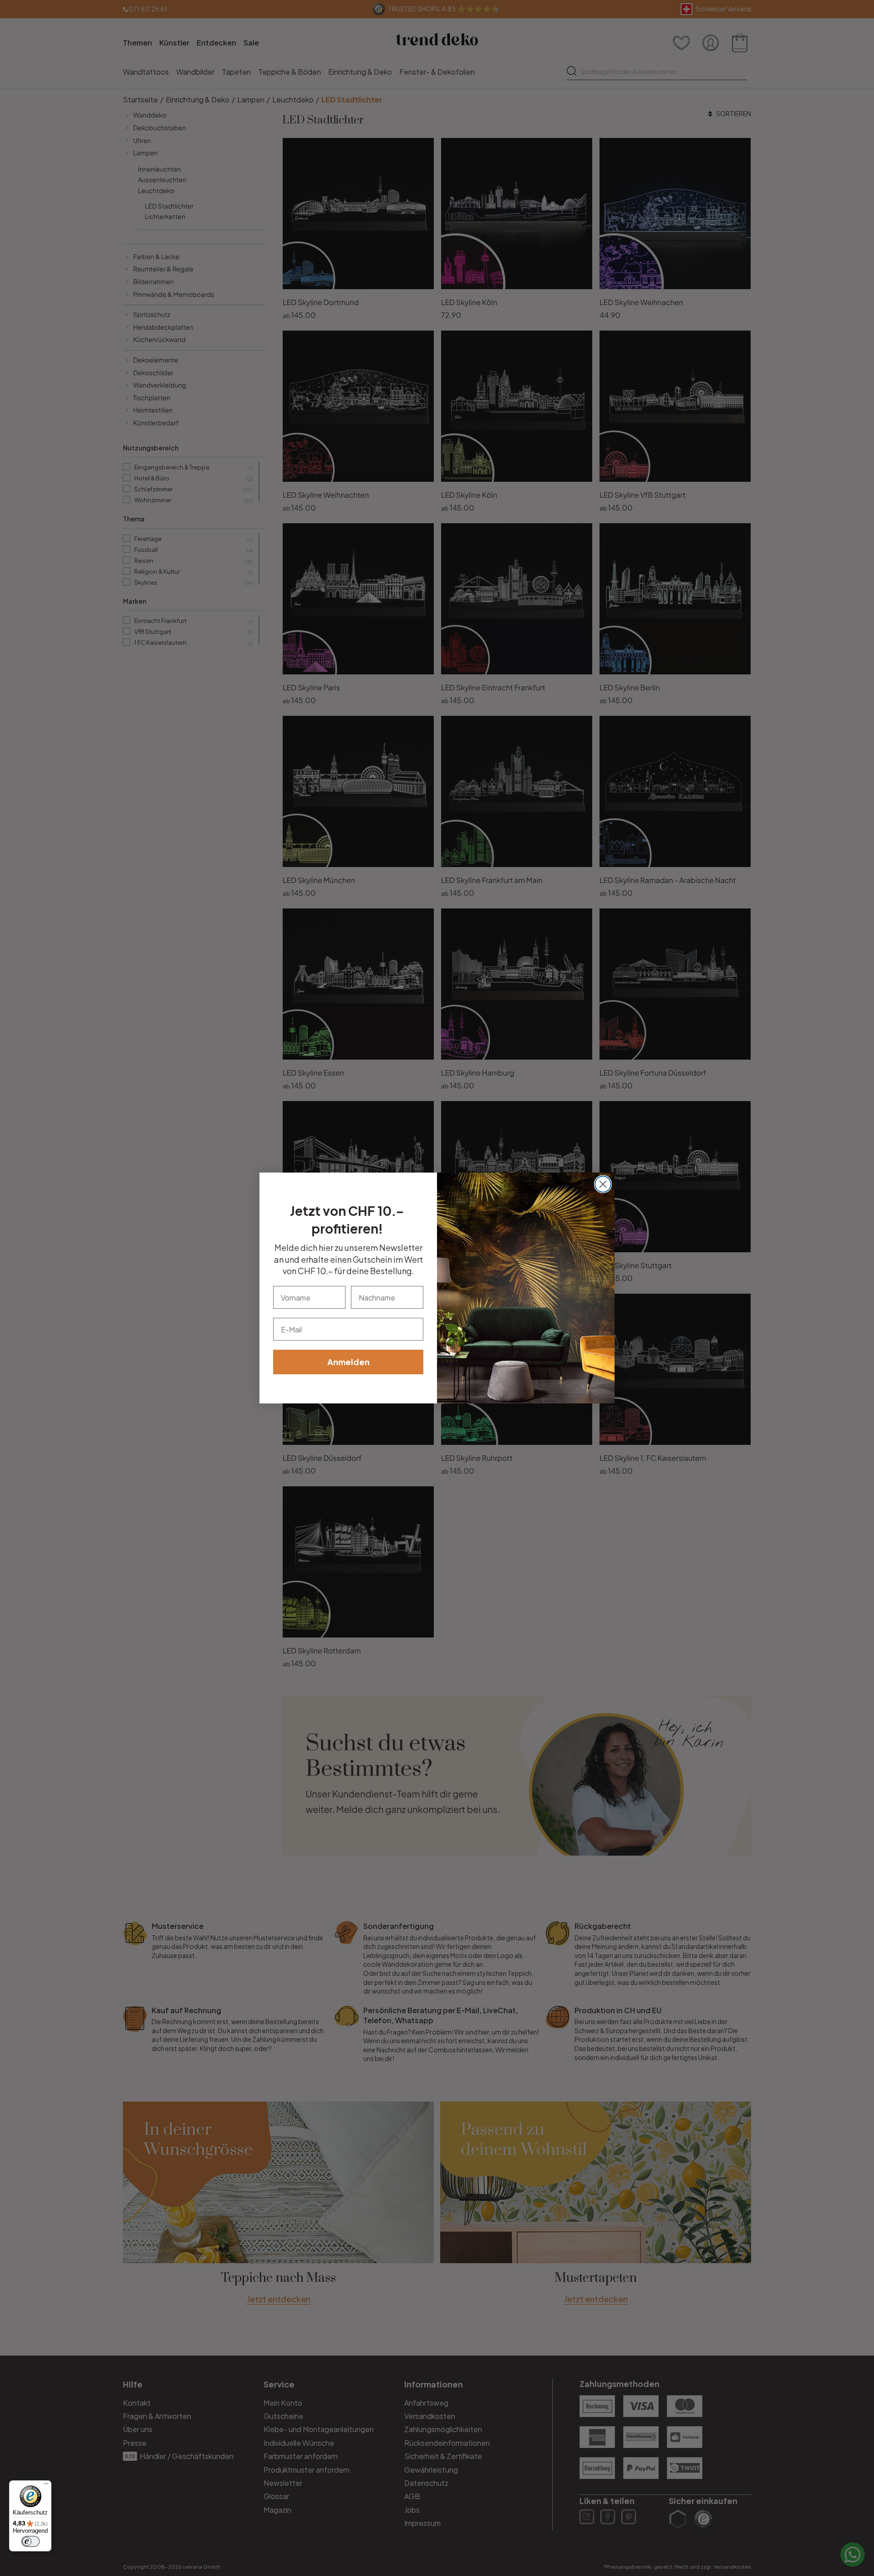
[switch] (30, 2541)
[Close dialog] (603, 1184)
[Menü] (46, 2486)
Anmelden (348, 1362)
